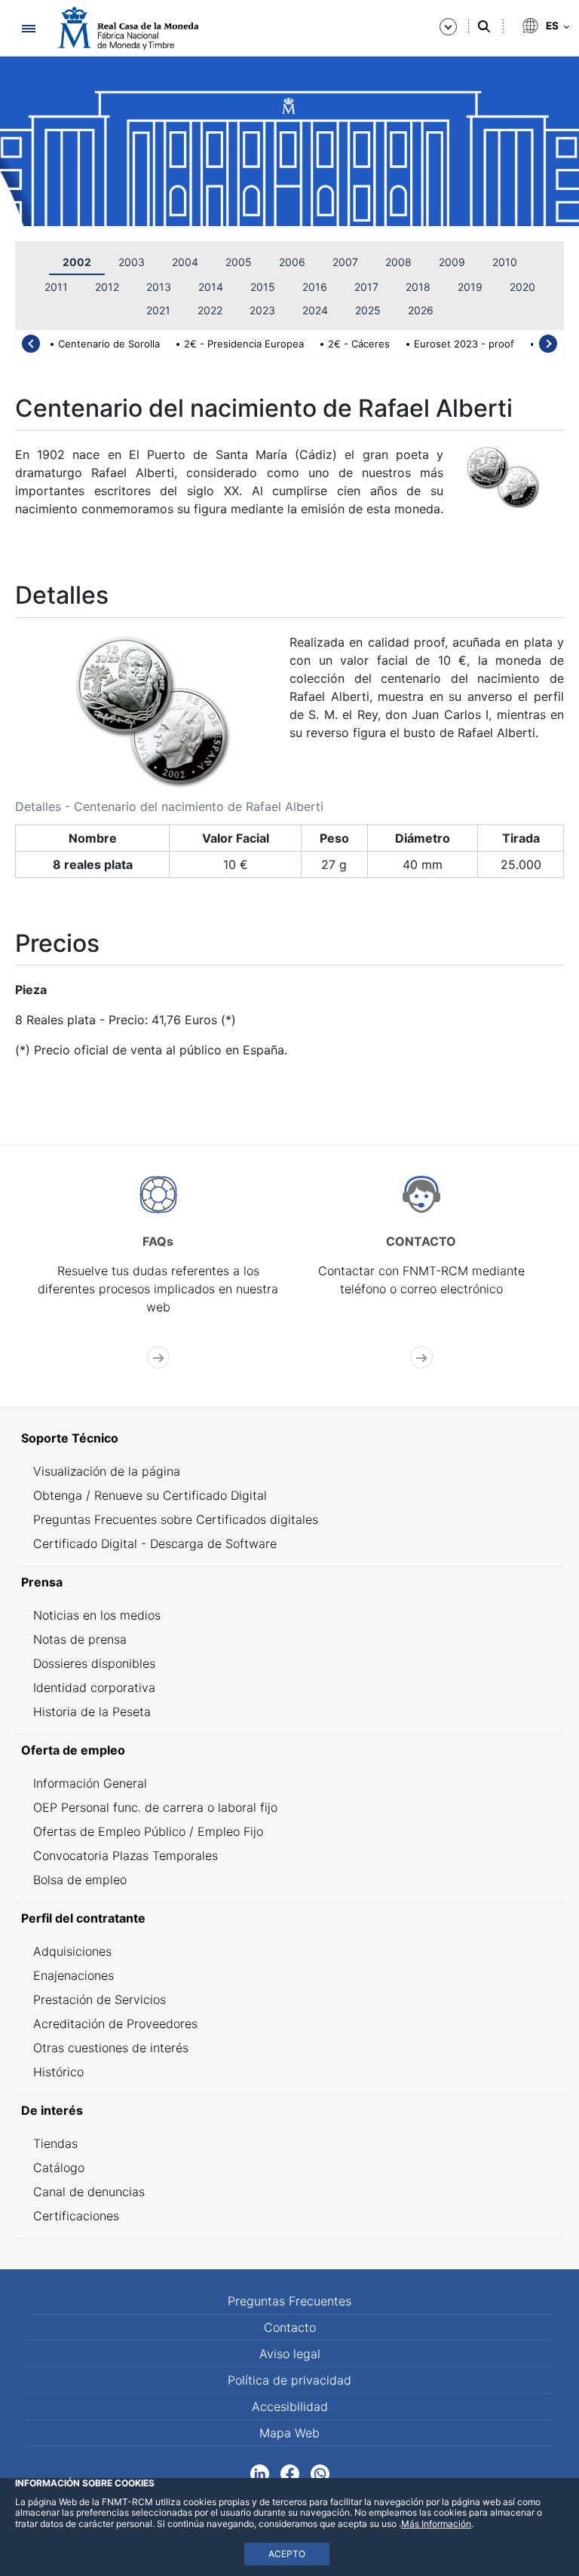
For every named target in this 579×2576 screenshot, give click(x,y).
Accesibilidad (290, 2406)
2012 (107, 287)
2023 (262, 310)
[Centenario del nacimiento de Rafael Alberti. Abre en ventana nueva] (152, 709)
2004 (185, 262)
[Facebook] (290, 2472)
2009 (452, 262)
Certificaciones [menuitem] (76, 2216)
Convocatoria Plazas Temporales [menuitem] (126, 1856)
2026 (421, 310)
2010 (505, 262)
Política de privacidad (289, 2380)
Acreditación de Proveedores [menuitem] (115, 2024)
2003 (132, 262)
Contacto (290, 2327)
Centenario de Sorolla (109, 344)
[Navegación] (28, 28)
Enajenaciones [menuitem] (74, 1975)
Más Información (436, 2524)
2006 (292, 262)
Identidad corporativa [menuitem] (94, 1687)
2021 (158, 310)
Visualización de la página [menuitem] (107, 1471)
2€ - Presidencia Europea (244, 344)
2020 (522, 287)
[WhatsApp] (320, 2472)
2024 (315, 310)
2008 (398, 262)
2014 (211, 287)
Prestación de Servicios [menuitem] (100, 1999)
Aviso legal (290, 2354)
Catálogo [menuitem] (59, 2168)
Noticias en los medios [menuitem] (97, 1615)
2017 (366, 287)
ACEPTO (287, 2554)
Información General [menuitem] (90, 1783)
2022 (210, 310)
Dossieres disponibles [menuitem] (94, 1663)
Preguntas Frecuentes (289, 2301)
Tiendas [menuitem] (55, 2143)
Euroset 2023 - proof (464, 344)
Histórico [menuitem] (58, 2072)
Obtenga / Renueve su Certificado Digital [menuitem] (150, 1495)
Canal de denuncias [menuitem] (89, 2192)
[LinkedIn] (260, 2472)
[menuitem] (289, 1438)
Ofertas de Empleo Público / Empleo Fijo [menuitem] (148, 1831)
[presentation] (31, 344)
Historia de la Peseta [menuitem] (92, 1712)
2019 (470, 287)
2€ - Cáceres (359, 344)
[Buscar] (484, 26)
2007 (345, 262)
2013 (159, 287)
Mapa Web (289, 2433)
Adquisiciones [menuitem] (72, 1951)
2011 (56, 287)
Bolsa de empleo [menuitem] (80, 1880)
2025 (368, 310)
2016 (315, 287)
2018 (418, 287)
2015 (263, 287)
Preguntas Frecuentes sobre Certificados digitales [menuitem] (176, 1519)
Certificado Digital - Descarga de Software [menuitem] (155, 1543)
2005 (239, 262)
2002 (77, 262)
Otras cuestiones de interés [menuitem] (111, 2048)
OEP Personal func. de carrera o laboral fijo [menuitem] (155, 1807)
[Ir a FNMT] (128, 28)
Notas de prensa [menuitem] (80, 1639)
